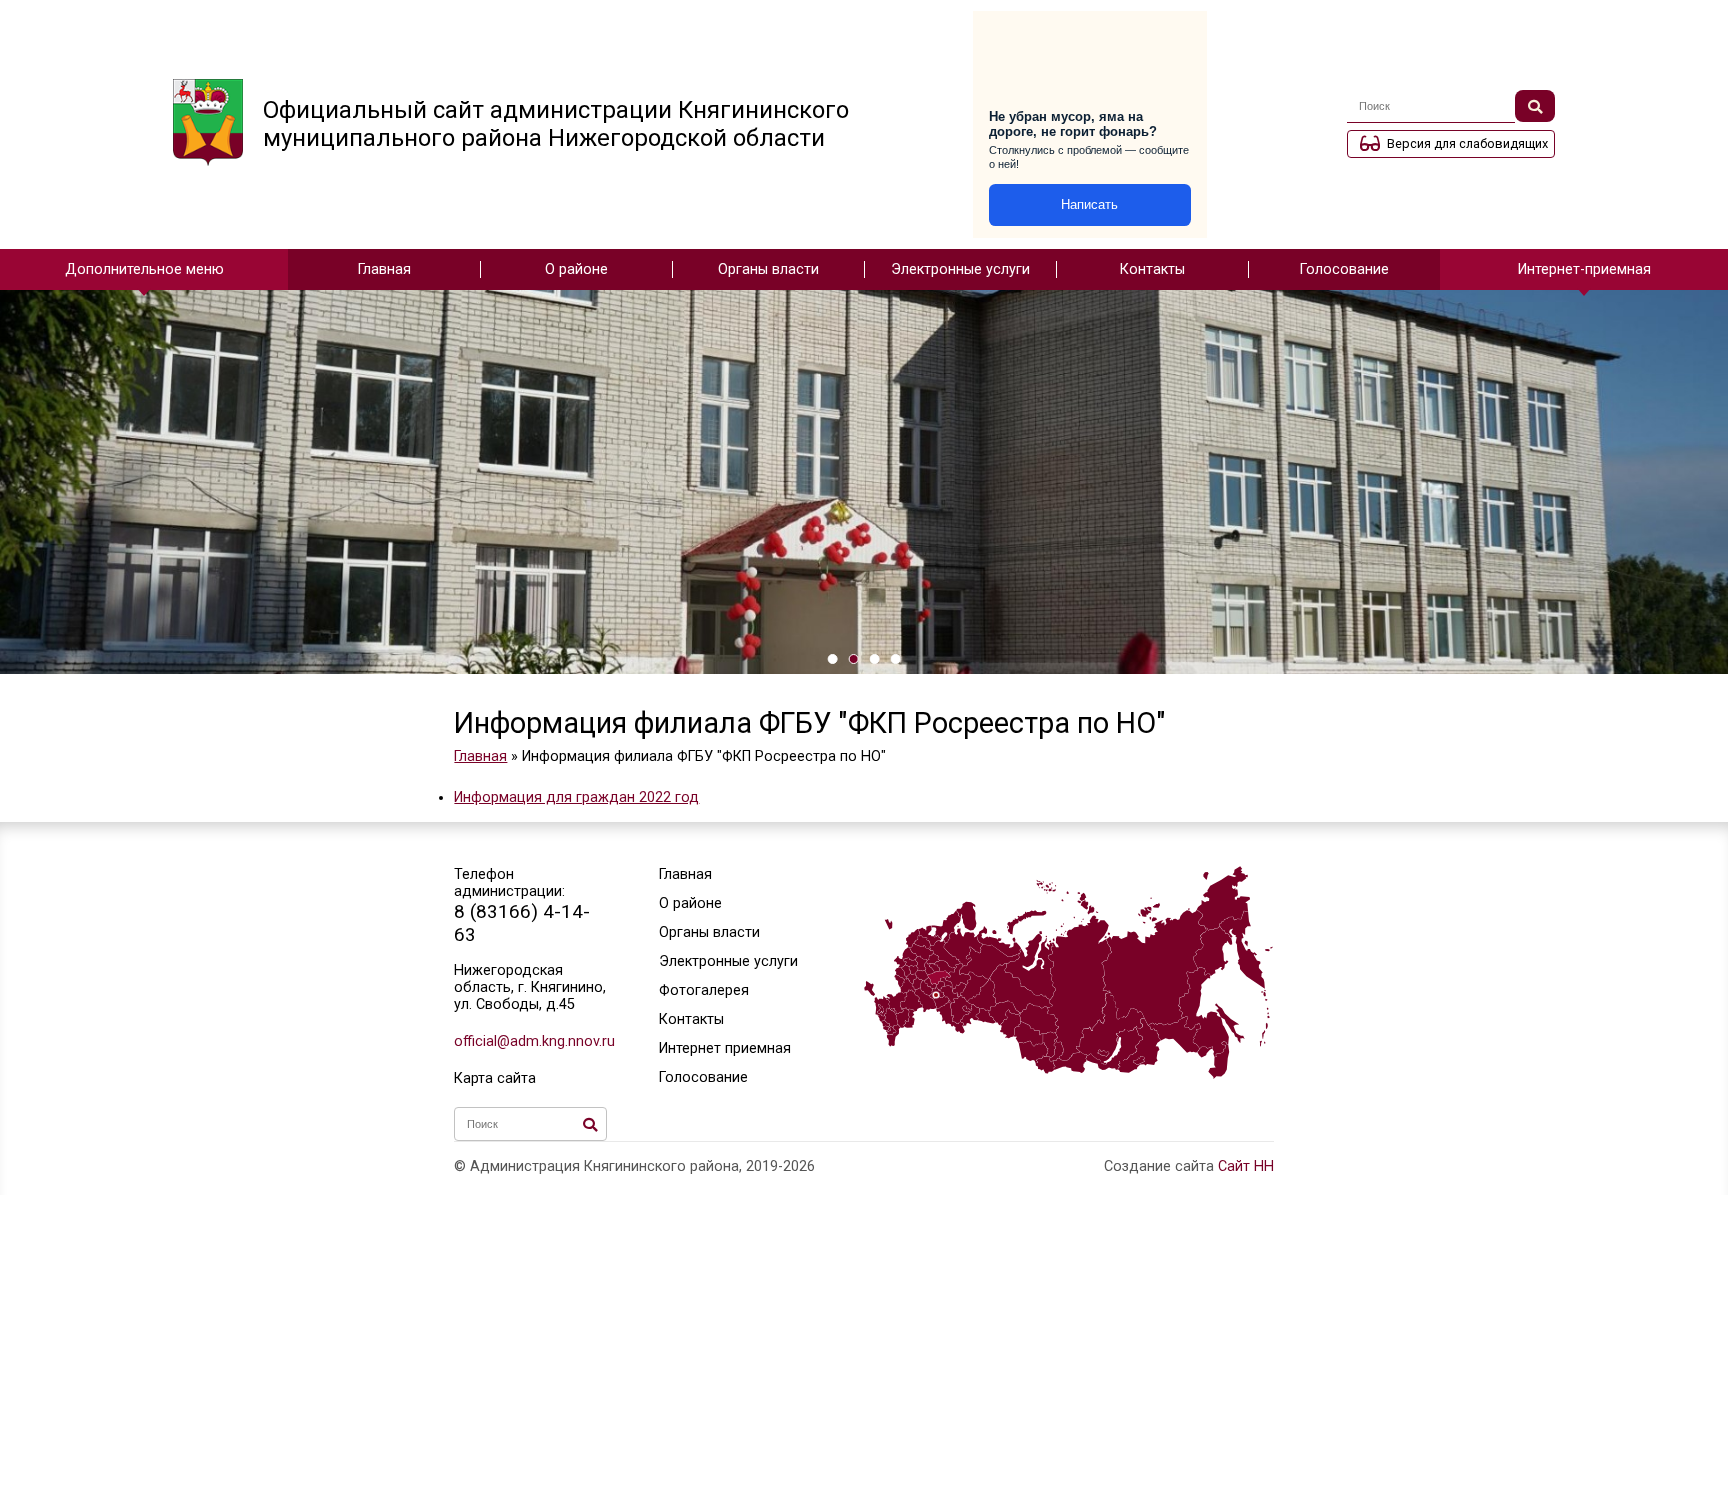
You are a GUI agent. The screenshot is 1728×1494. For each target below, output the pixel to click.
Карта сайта (495, 1078)
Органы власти (768, 269)
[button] (832, 659)
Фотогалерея (704, 990)
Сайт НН (1246, 1166)
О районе (576, 269)
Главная (384, 269)
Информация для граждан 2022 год (576, 797)
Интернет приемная (725, 1048)
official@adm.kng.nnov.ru (530, 1041)
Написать (1089, 204)
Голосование (1344, 269)
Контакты (1152, 269)
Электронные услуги (960, 269)
